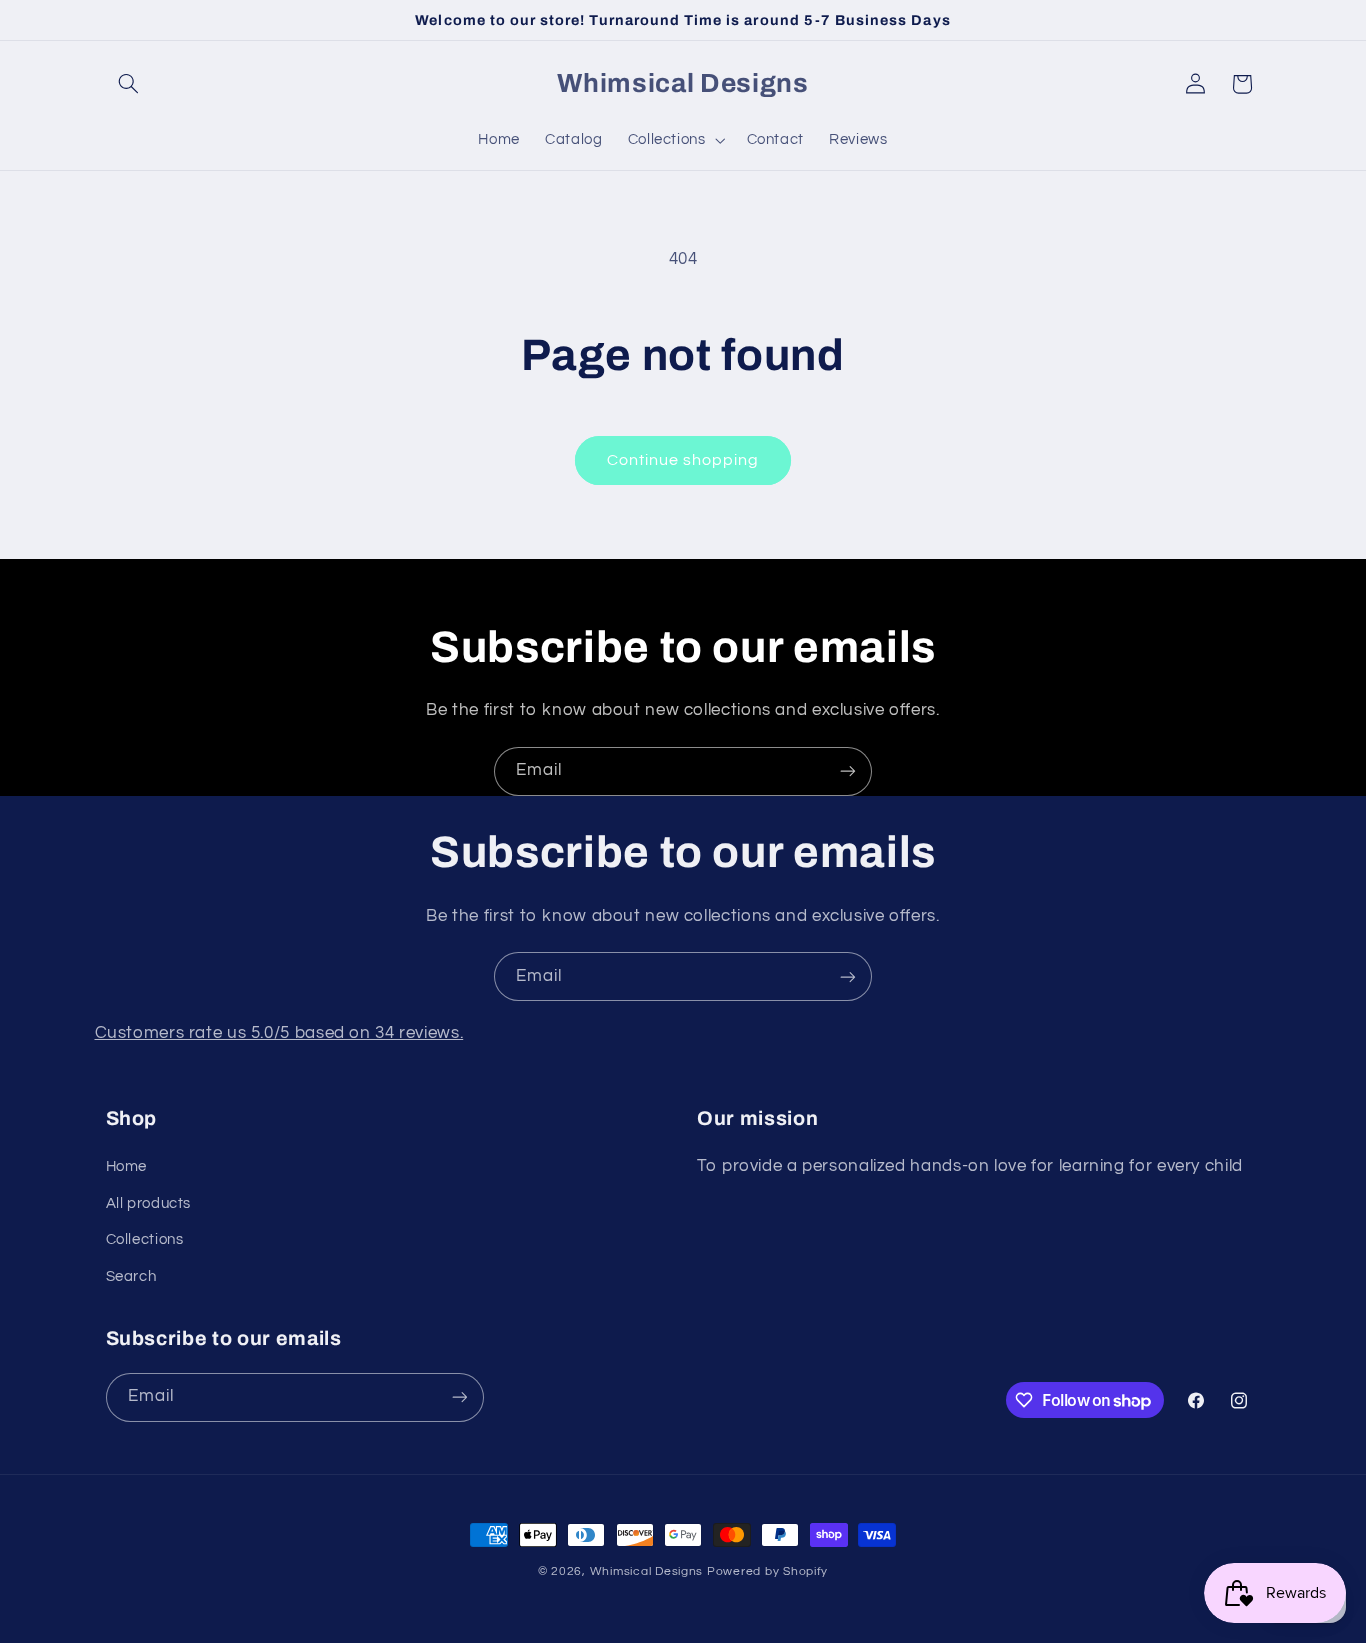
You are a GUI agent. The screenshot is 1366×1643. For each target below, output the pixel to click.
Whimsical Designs (647, 1571)
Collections (145, 1239)
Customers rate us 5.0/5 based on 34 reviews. (279, 1033)
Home (127, 1166)
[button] (129, 84)
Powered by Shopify (767, 1571)
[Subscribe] (848, 771)
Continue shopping (683, 460)
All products (149, 1203)
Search (131, 1276)
